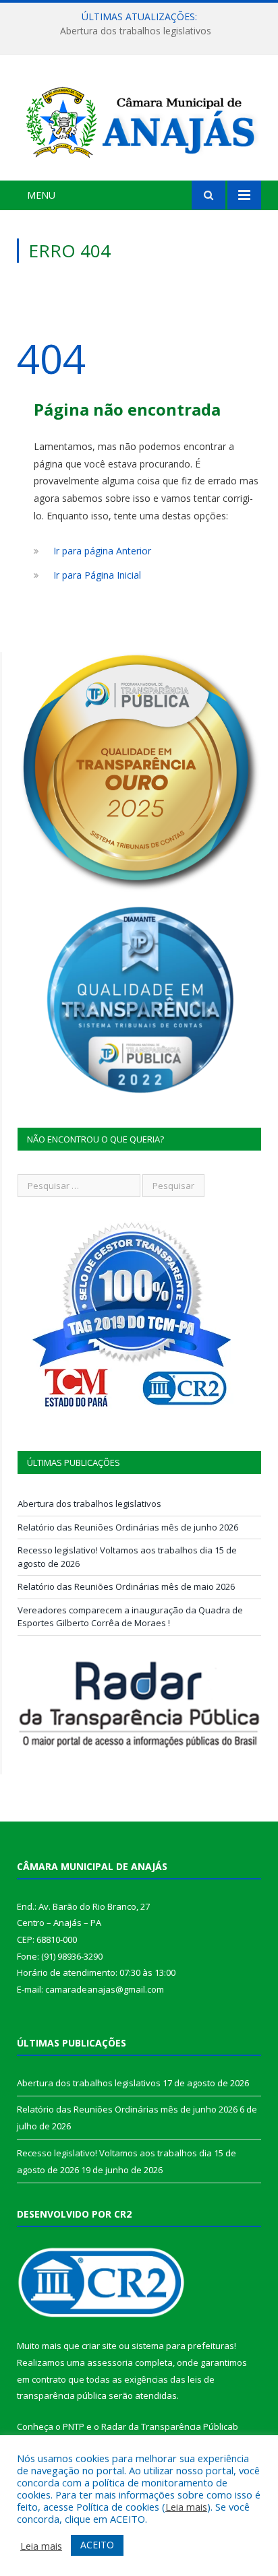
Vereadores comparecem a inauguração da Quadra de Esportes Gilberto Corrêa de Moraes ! (130, 1617)
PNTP (74, 2426)
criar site (99, 2346)
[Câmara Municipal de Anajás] (139, 120)
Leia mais (186, 2507)
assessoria (110, 2362)
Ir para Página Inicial (97, 575)
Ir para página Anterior (102, 551)
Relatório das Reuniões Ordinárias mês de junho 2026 (136, 31)
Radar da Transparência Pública (167, 2426)
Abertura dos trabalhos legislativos (89, 1504)
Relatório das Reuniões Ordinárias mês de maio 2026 (126, 1586)
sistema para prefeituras (183, 2346)
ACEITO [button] (97, 2545)
